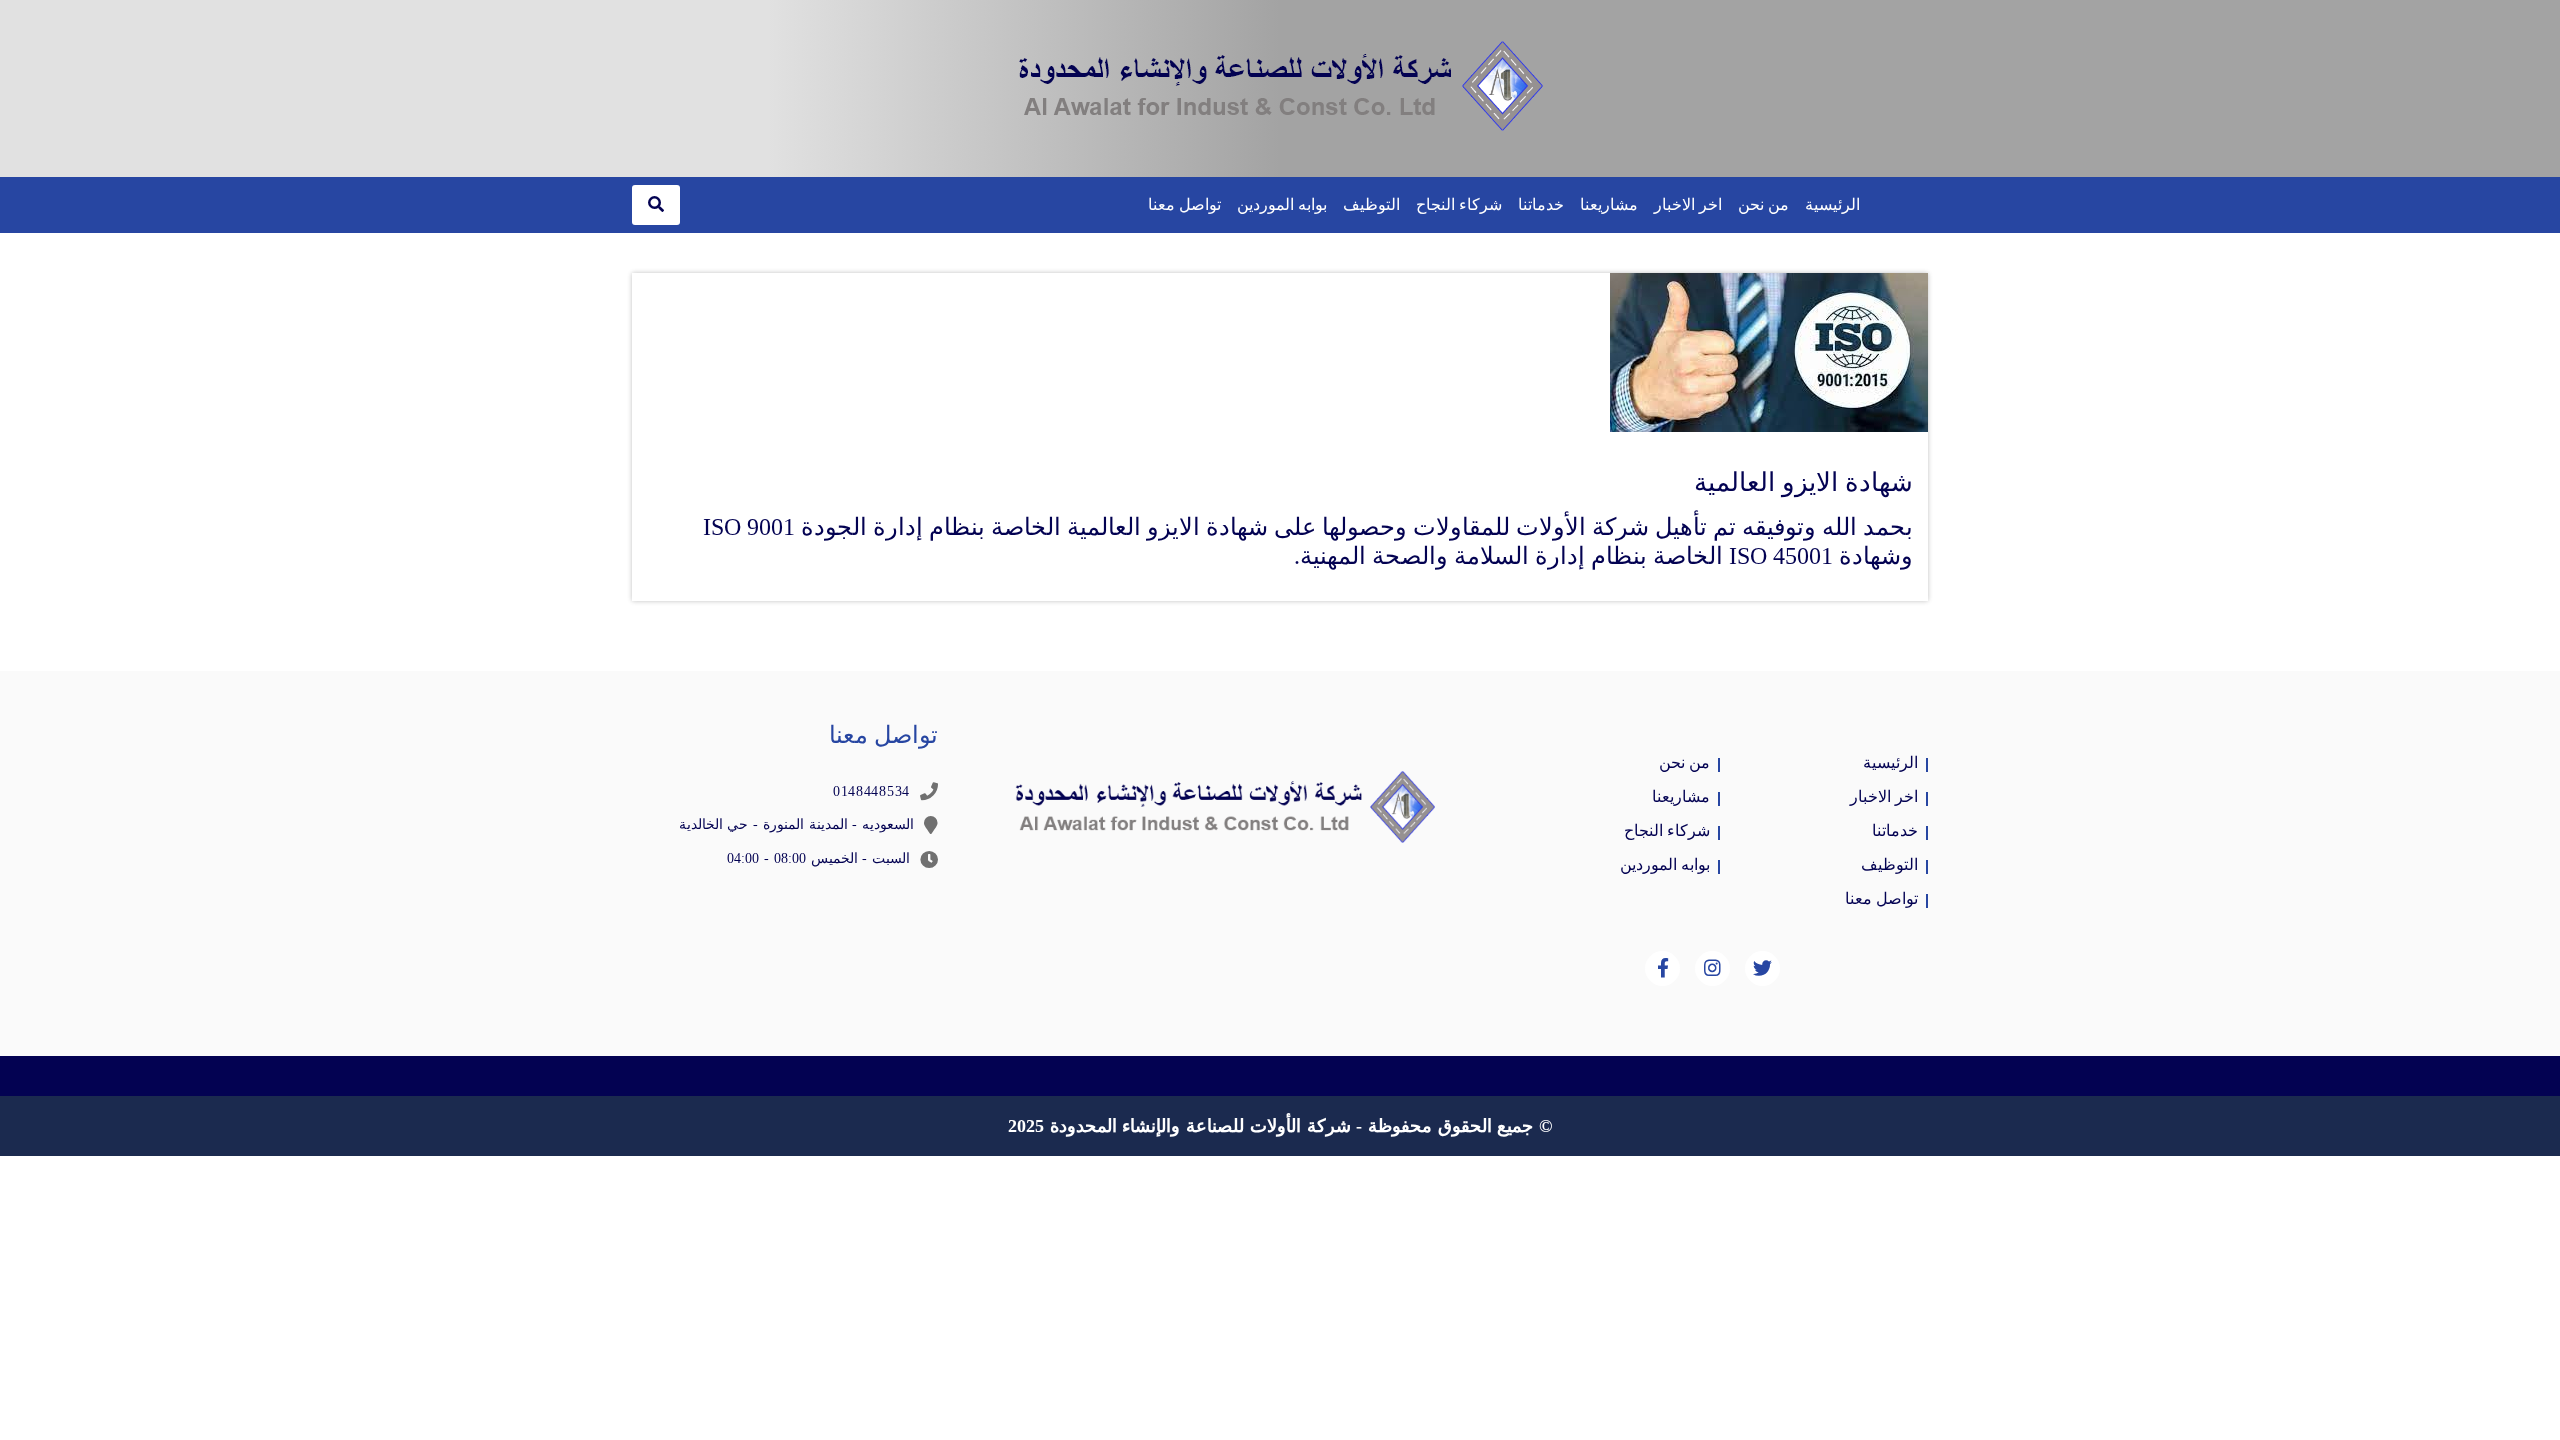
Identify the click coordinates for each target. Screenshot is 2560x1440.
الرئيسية (1832, 204)
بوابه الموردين (1282, 204)
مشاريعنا (1609, 204)
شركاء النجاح (1459, 204)
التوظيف (1371, 204)
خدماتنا (1541, 204)
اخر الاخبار (1688, 204)
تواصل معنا (1184, 204)
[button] (656, 205)
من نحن (1763, 204)
